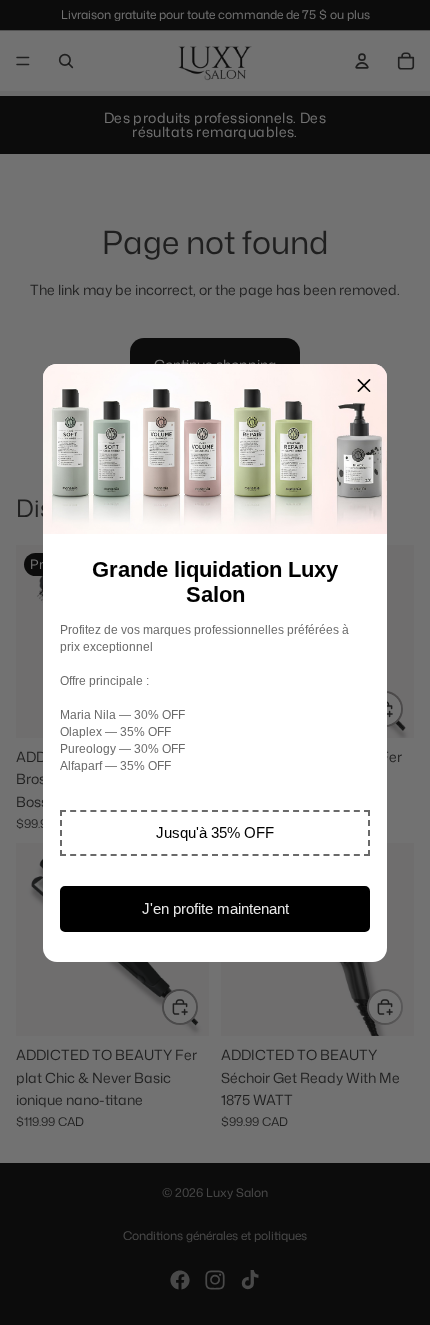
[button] (215, 833)
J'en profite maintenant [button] (215, 908)
